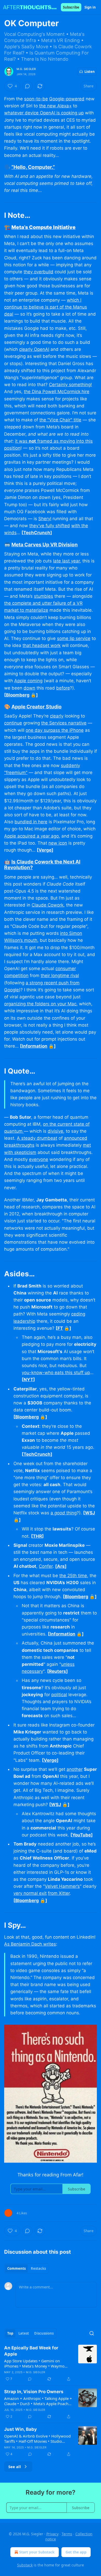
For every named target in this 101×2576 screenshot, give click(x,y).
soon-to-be (36, 99)
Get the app (76, 2552)
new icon (58, 843)
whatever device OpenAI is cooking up (44, 113)
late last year (66, 561)
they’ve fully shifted (50, 526)
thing (71, 1513)
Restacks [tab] (38, 2268)
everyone (39, 1159)
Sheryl (45, 519)
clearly (57, 716)
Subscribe (71, 7)
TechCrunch (37, 533)
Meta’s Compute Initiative (44, 227)
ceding (78, 1314)
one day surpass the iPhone (55, 730)
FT (60, 1328)
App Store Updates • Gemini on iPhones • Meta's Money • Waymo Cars (34, 2363)
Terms (67, 2534)
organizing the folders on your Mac (40, 1004)
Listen (90, 72)
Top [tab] (10, 2333)
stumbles (44, 596)
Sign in (90, 7)
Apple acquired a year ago (31, 836)
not (32, 441)
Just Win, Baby (20, 2429)
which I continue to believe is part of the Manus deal (46, 307)
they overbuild (38, 272)
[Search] (92, 2333)
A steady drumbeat (37, 1138)
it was (22, 441)
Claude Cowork (48, 905)
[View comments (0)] (27, 86)
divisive (55, 1131)
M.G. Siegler (26, 69)
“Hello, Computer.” (33, 167)
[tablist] (27, 2268)
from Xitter (59, 1893)
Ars (61, 1566)
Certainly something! (70, 385)
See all (15, 2467)
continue (13, 723)
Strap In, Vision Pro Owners (34, 2392)
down (29, 688)
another (75, 1769)
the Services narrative (64, 723)
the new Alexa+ (55, 106)
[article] (51, 2363)
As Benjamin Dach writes (30, 1944)
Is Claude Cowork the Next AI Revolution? (42, 865)
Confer (46, 1566)
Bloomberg (18, 695)
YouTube (82, 1835)
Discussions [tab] (44, 2333)
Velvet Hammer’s (62, 1886)
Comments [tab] (16, 2268)
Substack (25, 2565)
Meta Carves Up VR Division (45, 545)
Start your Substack (37, 2552)
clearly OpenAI (34, 349)
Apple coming (28, 681)
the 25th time (73, 1576)
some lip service (74, 638)
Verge (45, 850)
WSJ (90, 1513)
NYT (28, 1380)
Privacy (52, 2534)
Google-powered (67, 99)
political (59, 1695)
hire (85, 392)
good (60, 1513)
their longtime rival (60, 976)
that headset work (42, 645)
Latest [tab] (24, 2333)
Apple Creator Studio (37, 707)
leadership (24, 1321)
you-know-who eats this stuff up (56, 1373)
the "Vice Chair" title (60, 420)
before (63, 688)
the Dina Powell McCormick (52, 392)
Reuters (57, 1671)
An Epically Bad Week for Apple (31, 2351)
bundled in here (31, 822)
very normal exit (30, 1893)
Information (35, 1046)
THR (37, 1536)
